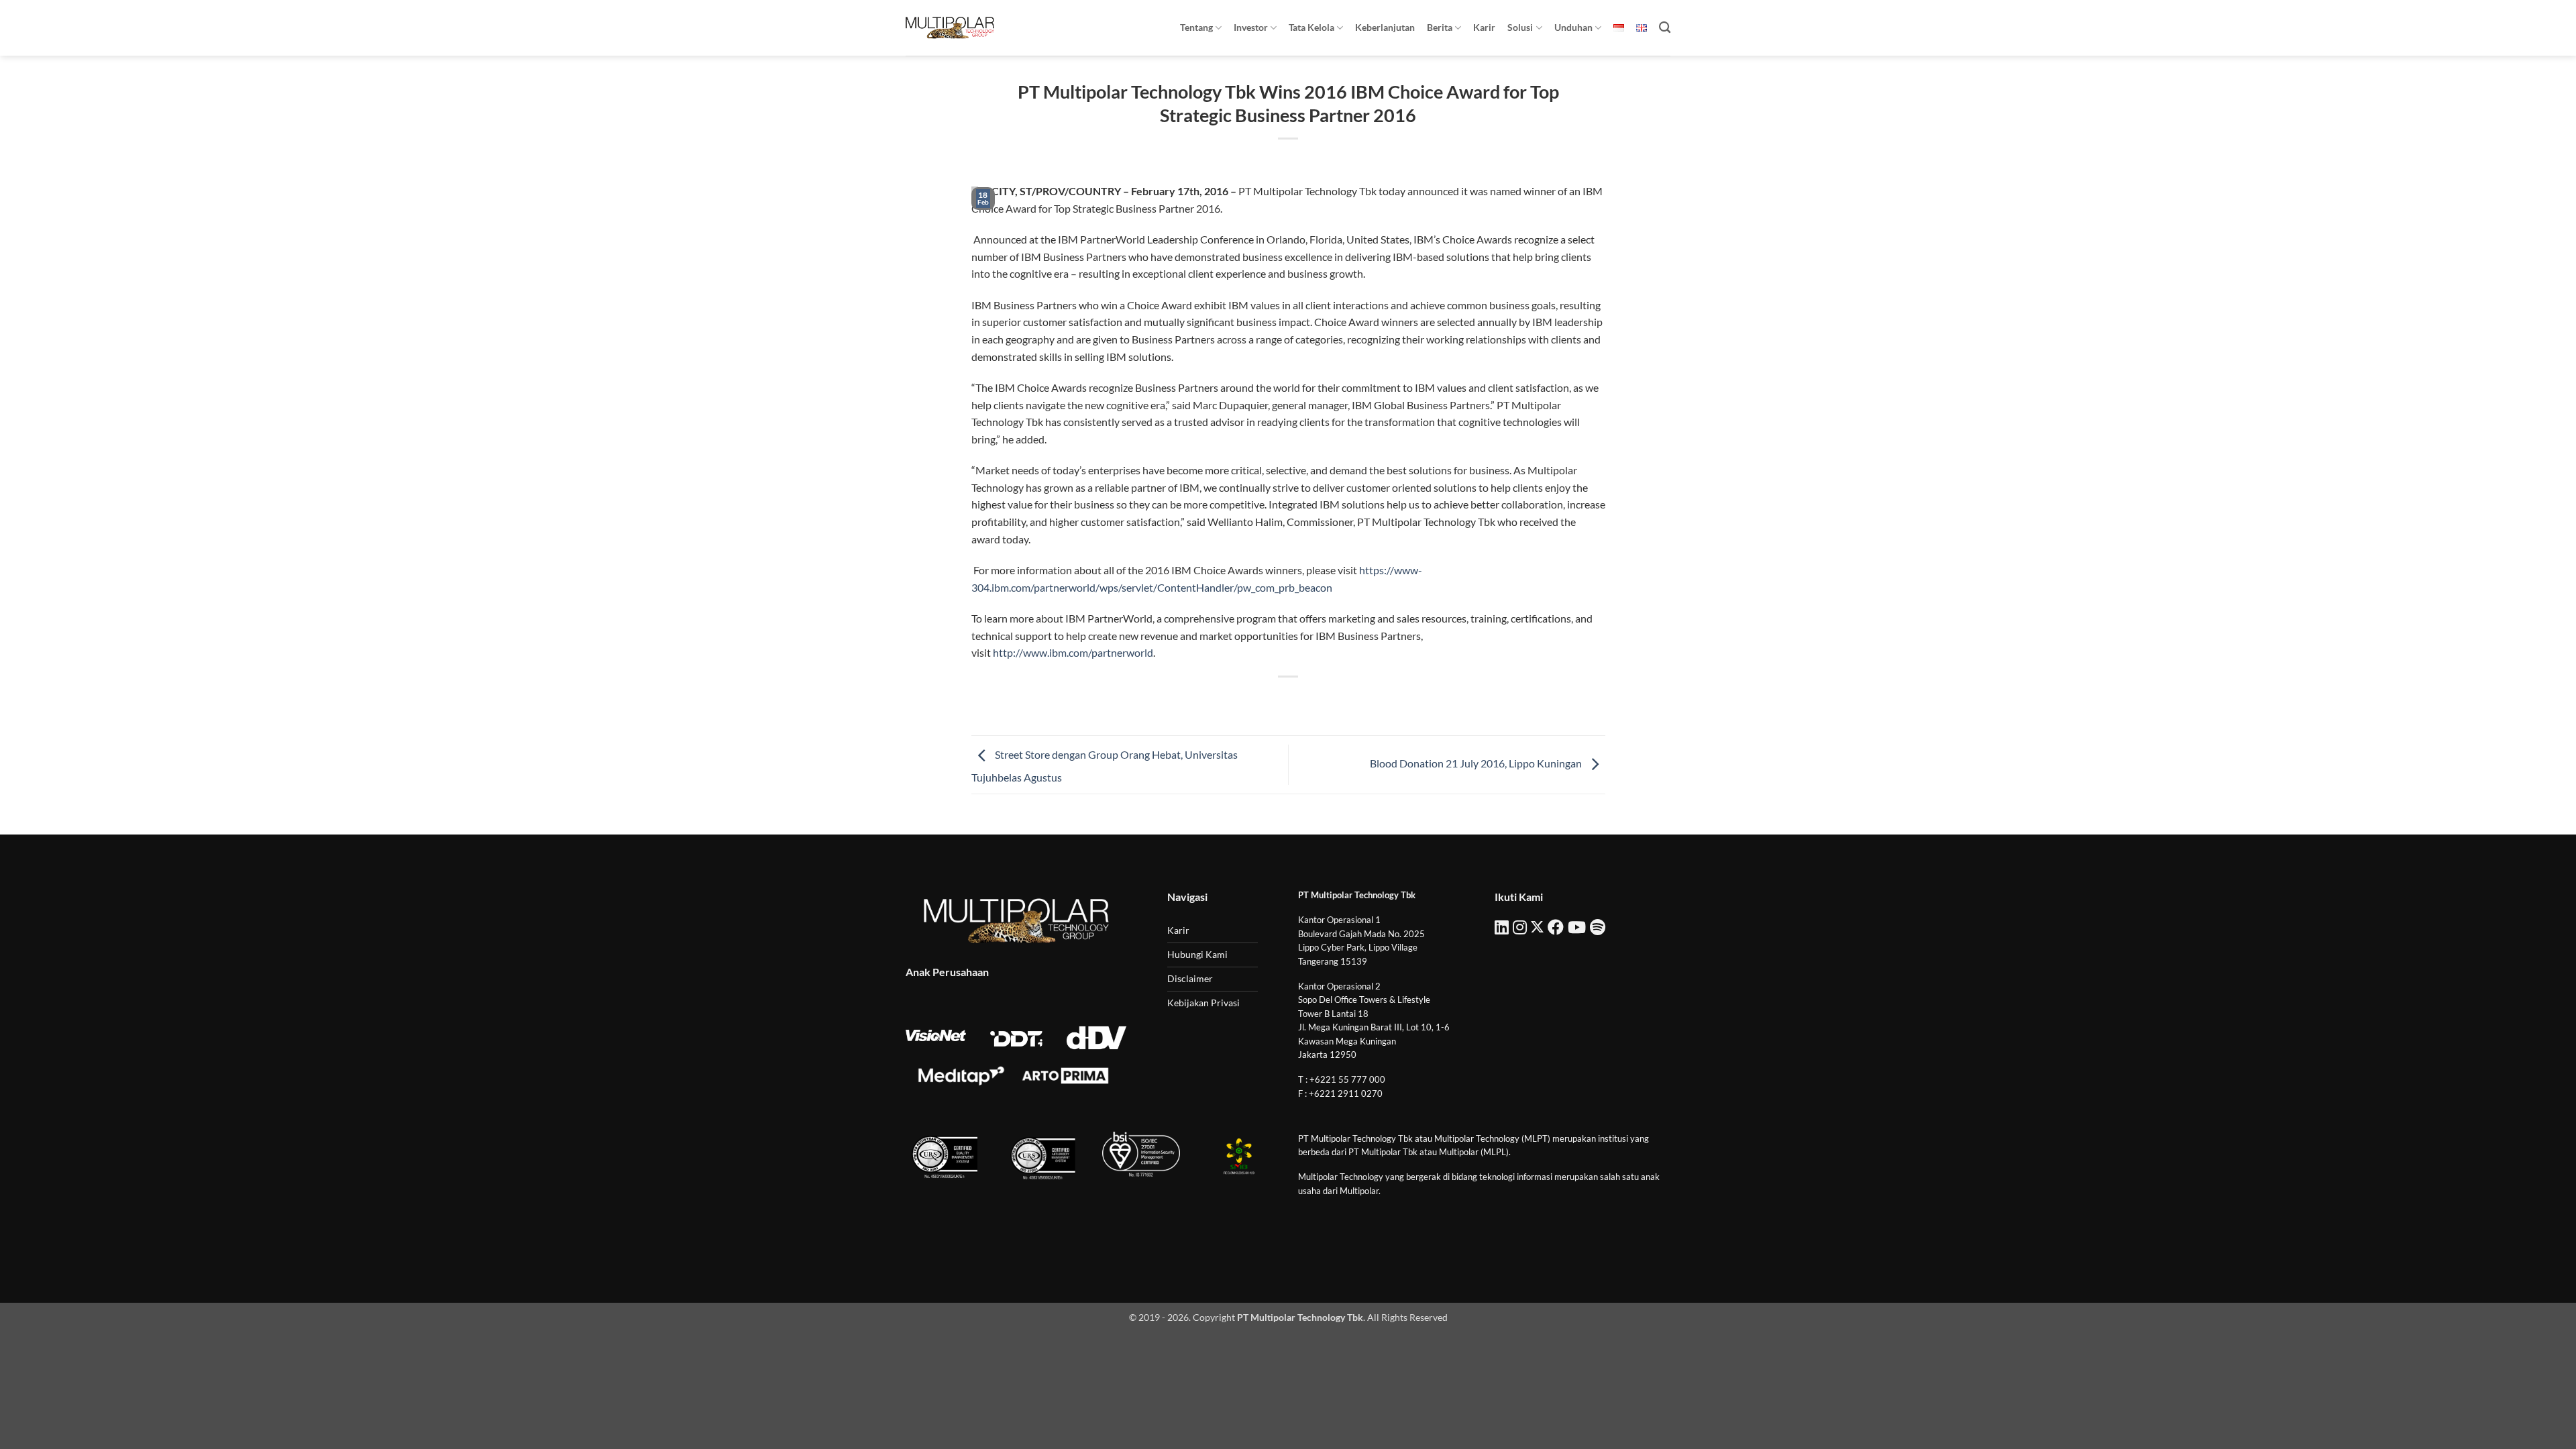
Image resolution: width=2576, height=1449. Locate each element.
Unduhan (1573, 27)
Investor (1251, 27)
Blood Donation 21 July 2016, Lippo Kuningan (1477, 763)
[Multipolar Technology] (950, 28)
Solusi (1520, 27)
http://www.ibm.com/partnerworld (1073, 652)
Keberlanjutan (1385, 27)
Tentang (1196, 27)
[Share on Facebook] (1240, 699)
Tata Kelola (1311, 27)
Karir (1484, 27)
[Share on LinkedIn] (1337, 699)
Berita (1440, 27)
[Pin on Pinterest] (1312, 699)
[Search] (1665, 28)
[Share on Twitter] (1264, 699)
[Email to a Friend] (1288, 699)
